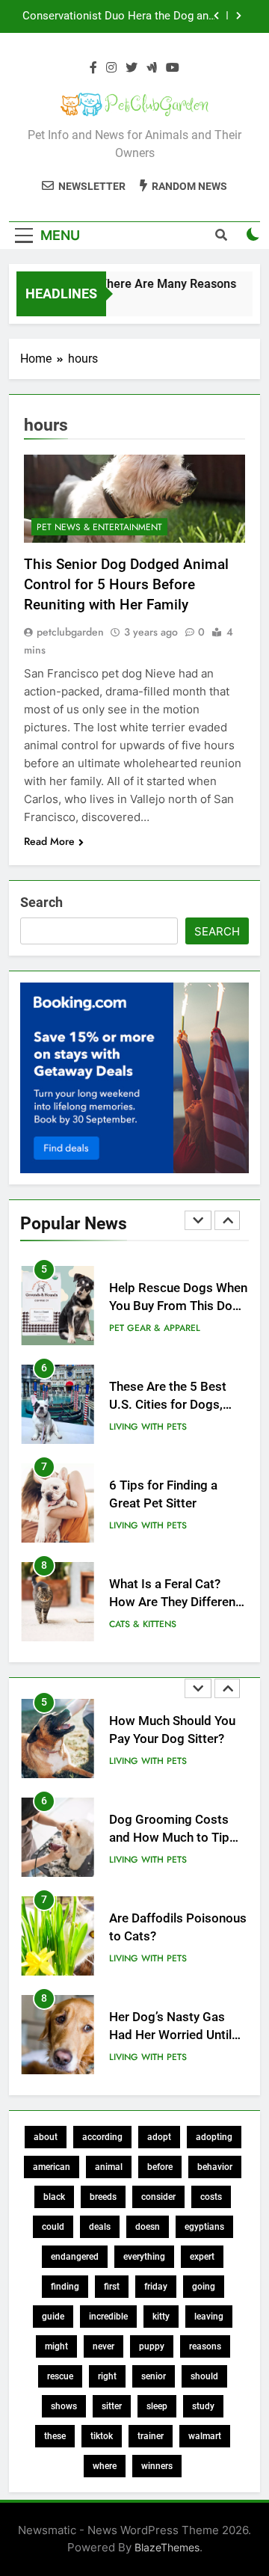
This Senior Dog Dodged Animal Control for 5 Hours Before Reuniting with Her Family (126, 584)
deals (100, 2227)
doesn (148, 2227)
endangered (75, 2257)
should (204, 2376)
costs (211, 2197)
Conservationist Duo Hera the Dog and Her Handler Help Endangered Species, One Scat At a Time (118, 16)
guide (53, 2317)
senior (154, 2376)
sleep (157, 2406)
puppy (152, 2346)
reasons (205, 2346)
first (112, 2287)
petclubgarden (70, 632)
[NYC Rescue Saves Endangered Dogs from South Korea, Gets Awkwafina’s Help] (225, 303)
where (105, 2466)
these (55, 2436)
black (54, 2197)
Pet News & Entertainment (99, 527)
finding (65, 2287)
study (203, 2406)
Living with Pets (148, 1427)
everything (144, 2257)
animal (109, 2167)
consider (158, 2197)
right (107, 2376)
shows (64, 2406)
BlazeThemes (167, 2547)
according (102, 2137)
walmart (205, 2436)
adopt (159, 2137)
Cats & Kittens (143, 1624)
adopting (214, 2137)
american (52, 2167)
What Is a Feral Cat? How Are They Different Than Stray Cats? (174, 1603)
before (160, 2167)
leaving (209, 2317)
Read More (49, 841)
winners (157, 2466)
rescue (60, 2376)
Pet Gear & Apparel (155, 1328)
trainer (151, 2436)
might (56, 2346)
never (103, 2346)
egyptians (204, 2227)
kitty (161, 2317)
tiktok (102, 2436)
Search (41, 902)
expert (202, 2257)
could (53, 2227)
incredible (108, 2317)
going (204, 2287)
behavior (215, 2167)
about (46, 2137)
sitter (112, 2406)
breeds (103, 2197)
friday (156, 2287)
